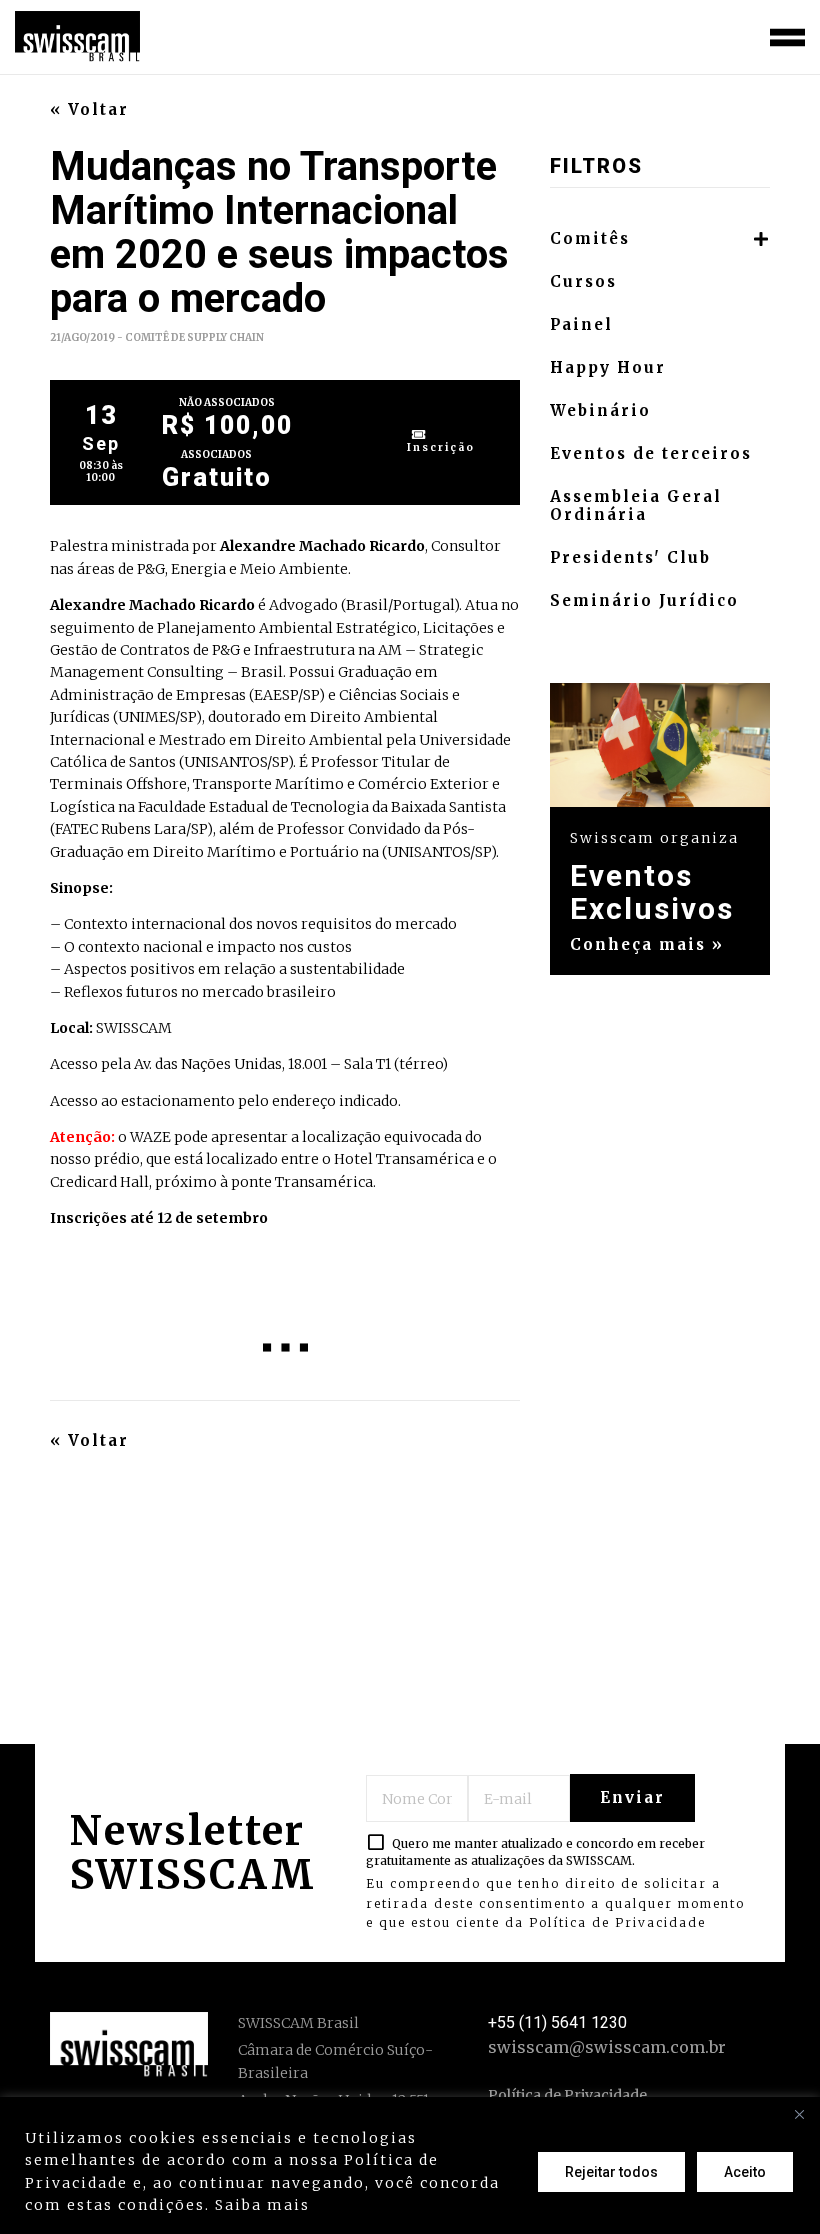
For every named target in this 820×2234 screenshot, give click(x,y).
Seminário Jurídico (644, 601)
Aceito (745, 2172)
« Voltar (89, 110)
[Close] (799, 2114)
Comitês (590, 239)
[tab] (660, 239)
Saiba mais (262, 2205)
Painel (581, 325)
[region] (410, 2165)
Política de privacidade (417, 2205)
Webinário (600, 411)
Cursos (583, 282)
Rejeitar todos (611, 2172)
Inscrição (441, 447)
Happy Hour (608, 368)
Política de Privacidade (617, 1922)
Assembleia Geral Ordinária (636, 506)
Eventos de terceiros (651, 454)
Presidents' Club (630, 558)
